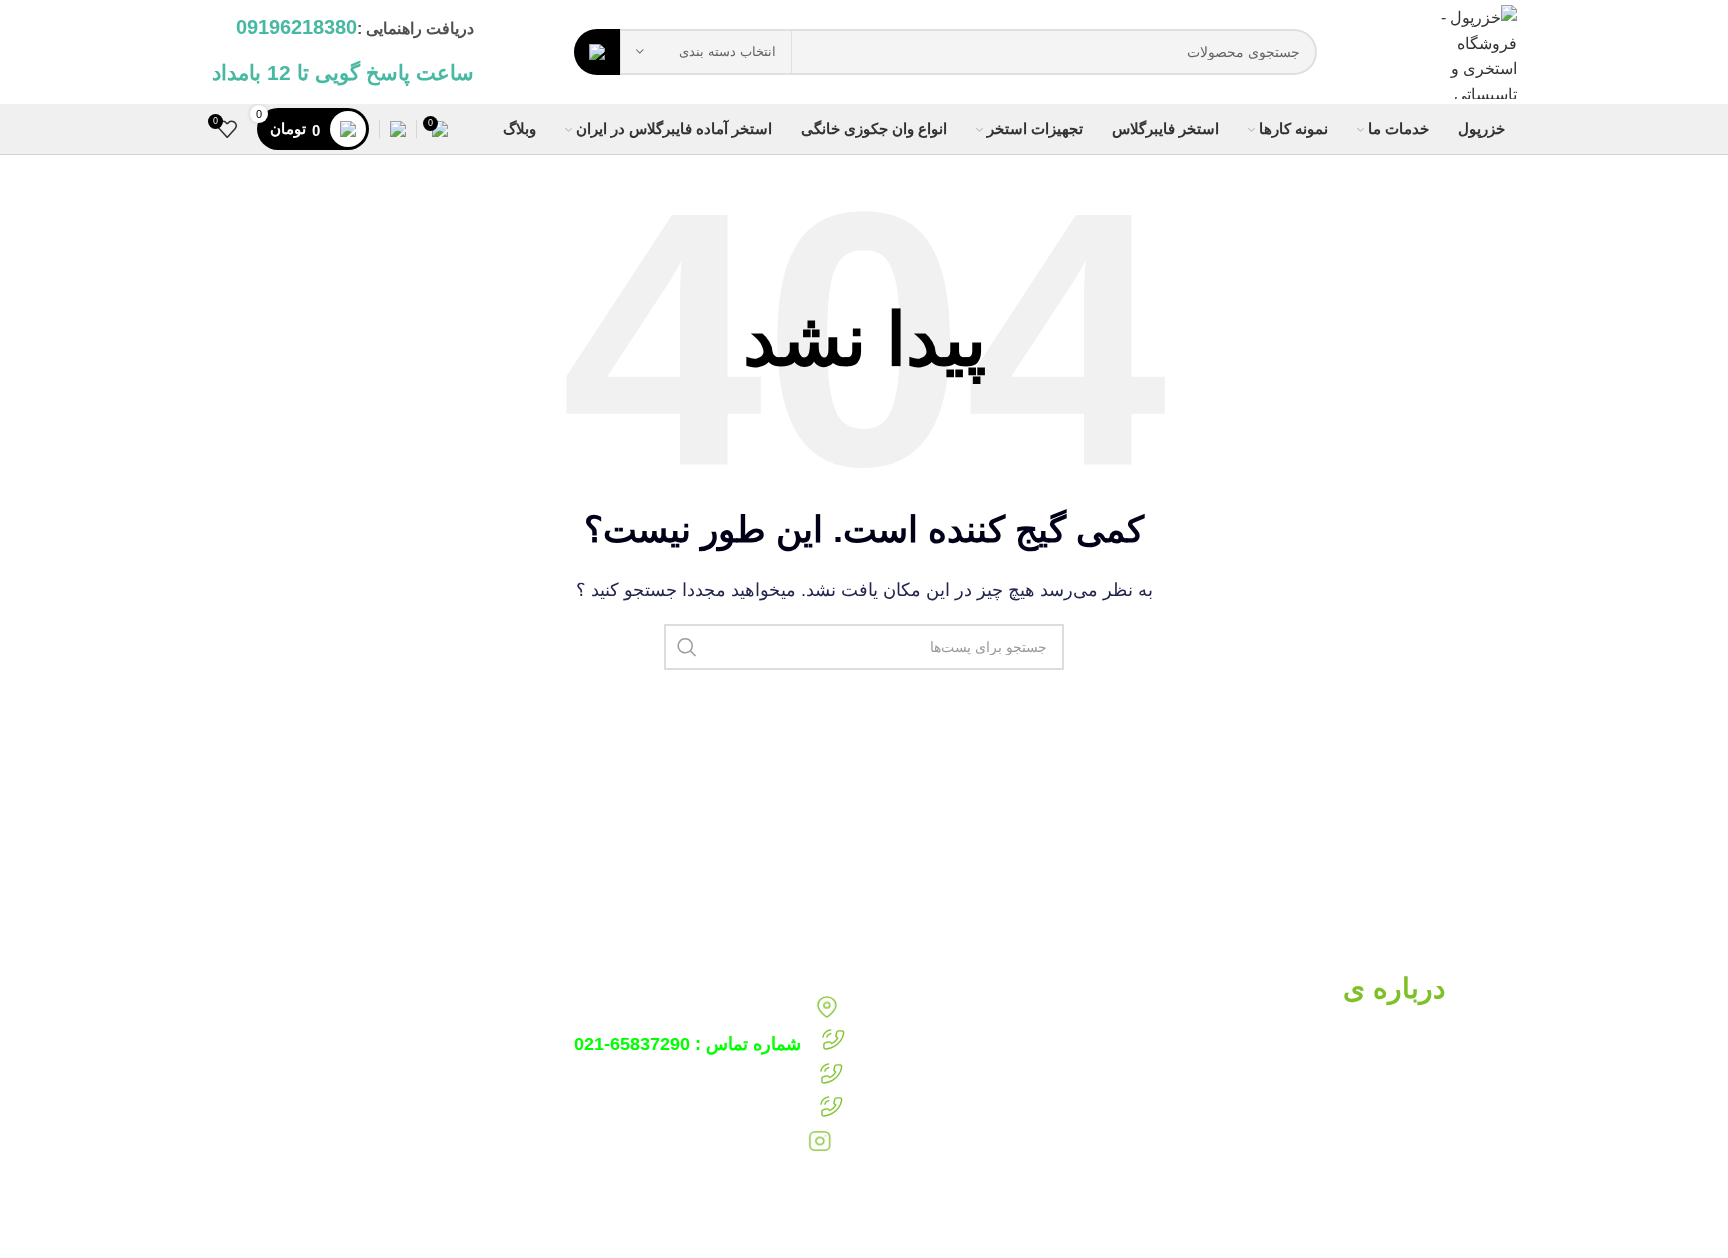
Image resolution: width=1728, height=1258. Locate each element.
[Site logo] (1467, 50)
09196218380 (634, 1077)
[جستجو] (597, 52)
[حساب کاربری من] (398, 129)
